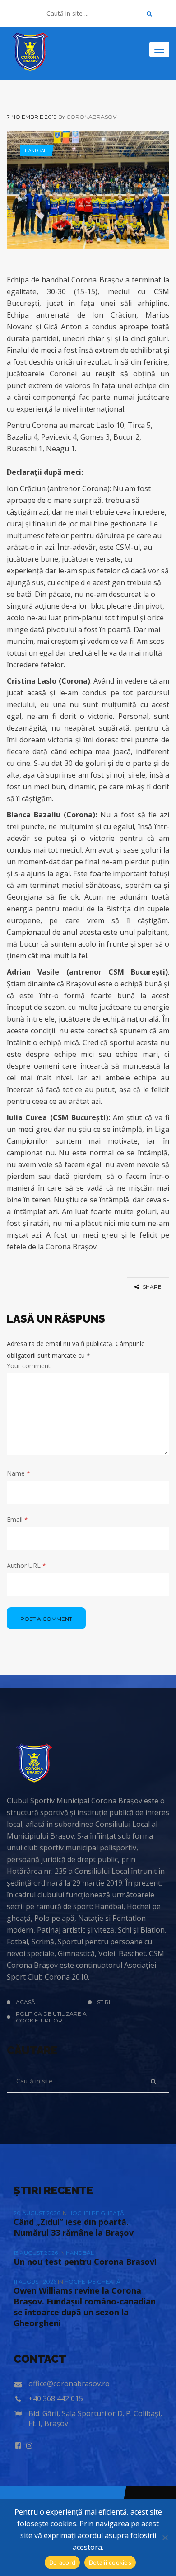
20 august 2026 (37, 2213)
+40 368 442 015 (56, 2398)
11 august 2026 (36, 2282)
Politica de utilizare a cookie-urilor (51, 2017)
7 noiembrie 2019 (32, 117)
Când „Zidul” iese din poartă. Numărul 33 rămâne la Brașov (74, 2227)
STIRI (104, 2002)
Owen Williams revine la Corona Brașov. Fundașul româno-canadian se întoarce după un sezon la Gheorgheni (85, 2307)
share (151, 1287)
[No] (165, 2538)
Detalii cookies (110, 2562)
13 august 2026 (36, 2253)
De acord (62, 2562)
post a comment (46, 1619)
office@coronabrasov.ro (69, 2384)
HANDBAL (35, 150)
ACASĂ (25, 2002)
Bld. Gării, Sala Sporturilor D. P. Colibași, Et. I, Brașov (95, 2418)
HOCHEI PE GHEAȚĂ (96, 2213)
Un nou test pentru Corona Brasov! (85, 2262)
